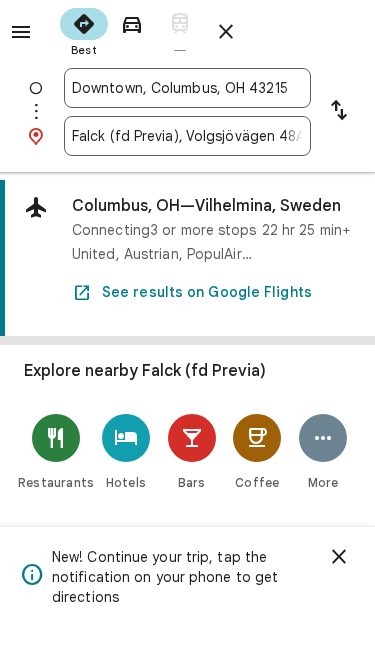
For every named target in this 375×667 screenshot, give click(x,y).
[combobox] (187, 88)
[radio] (84, 30)
